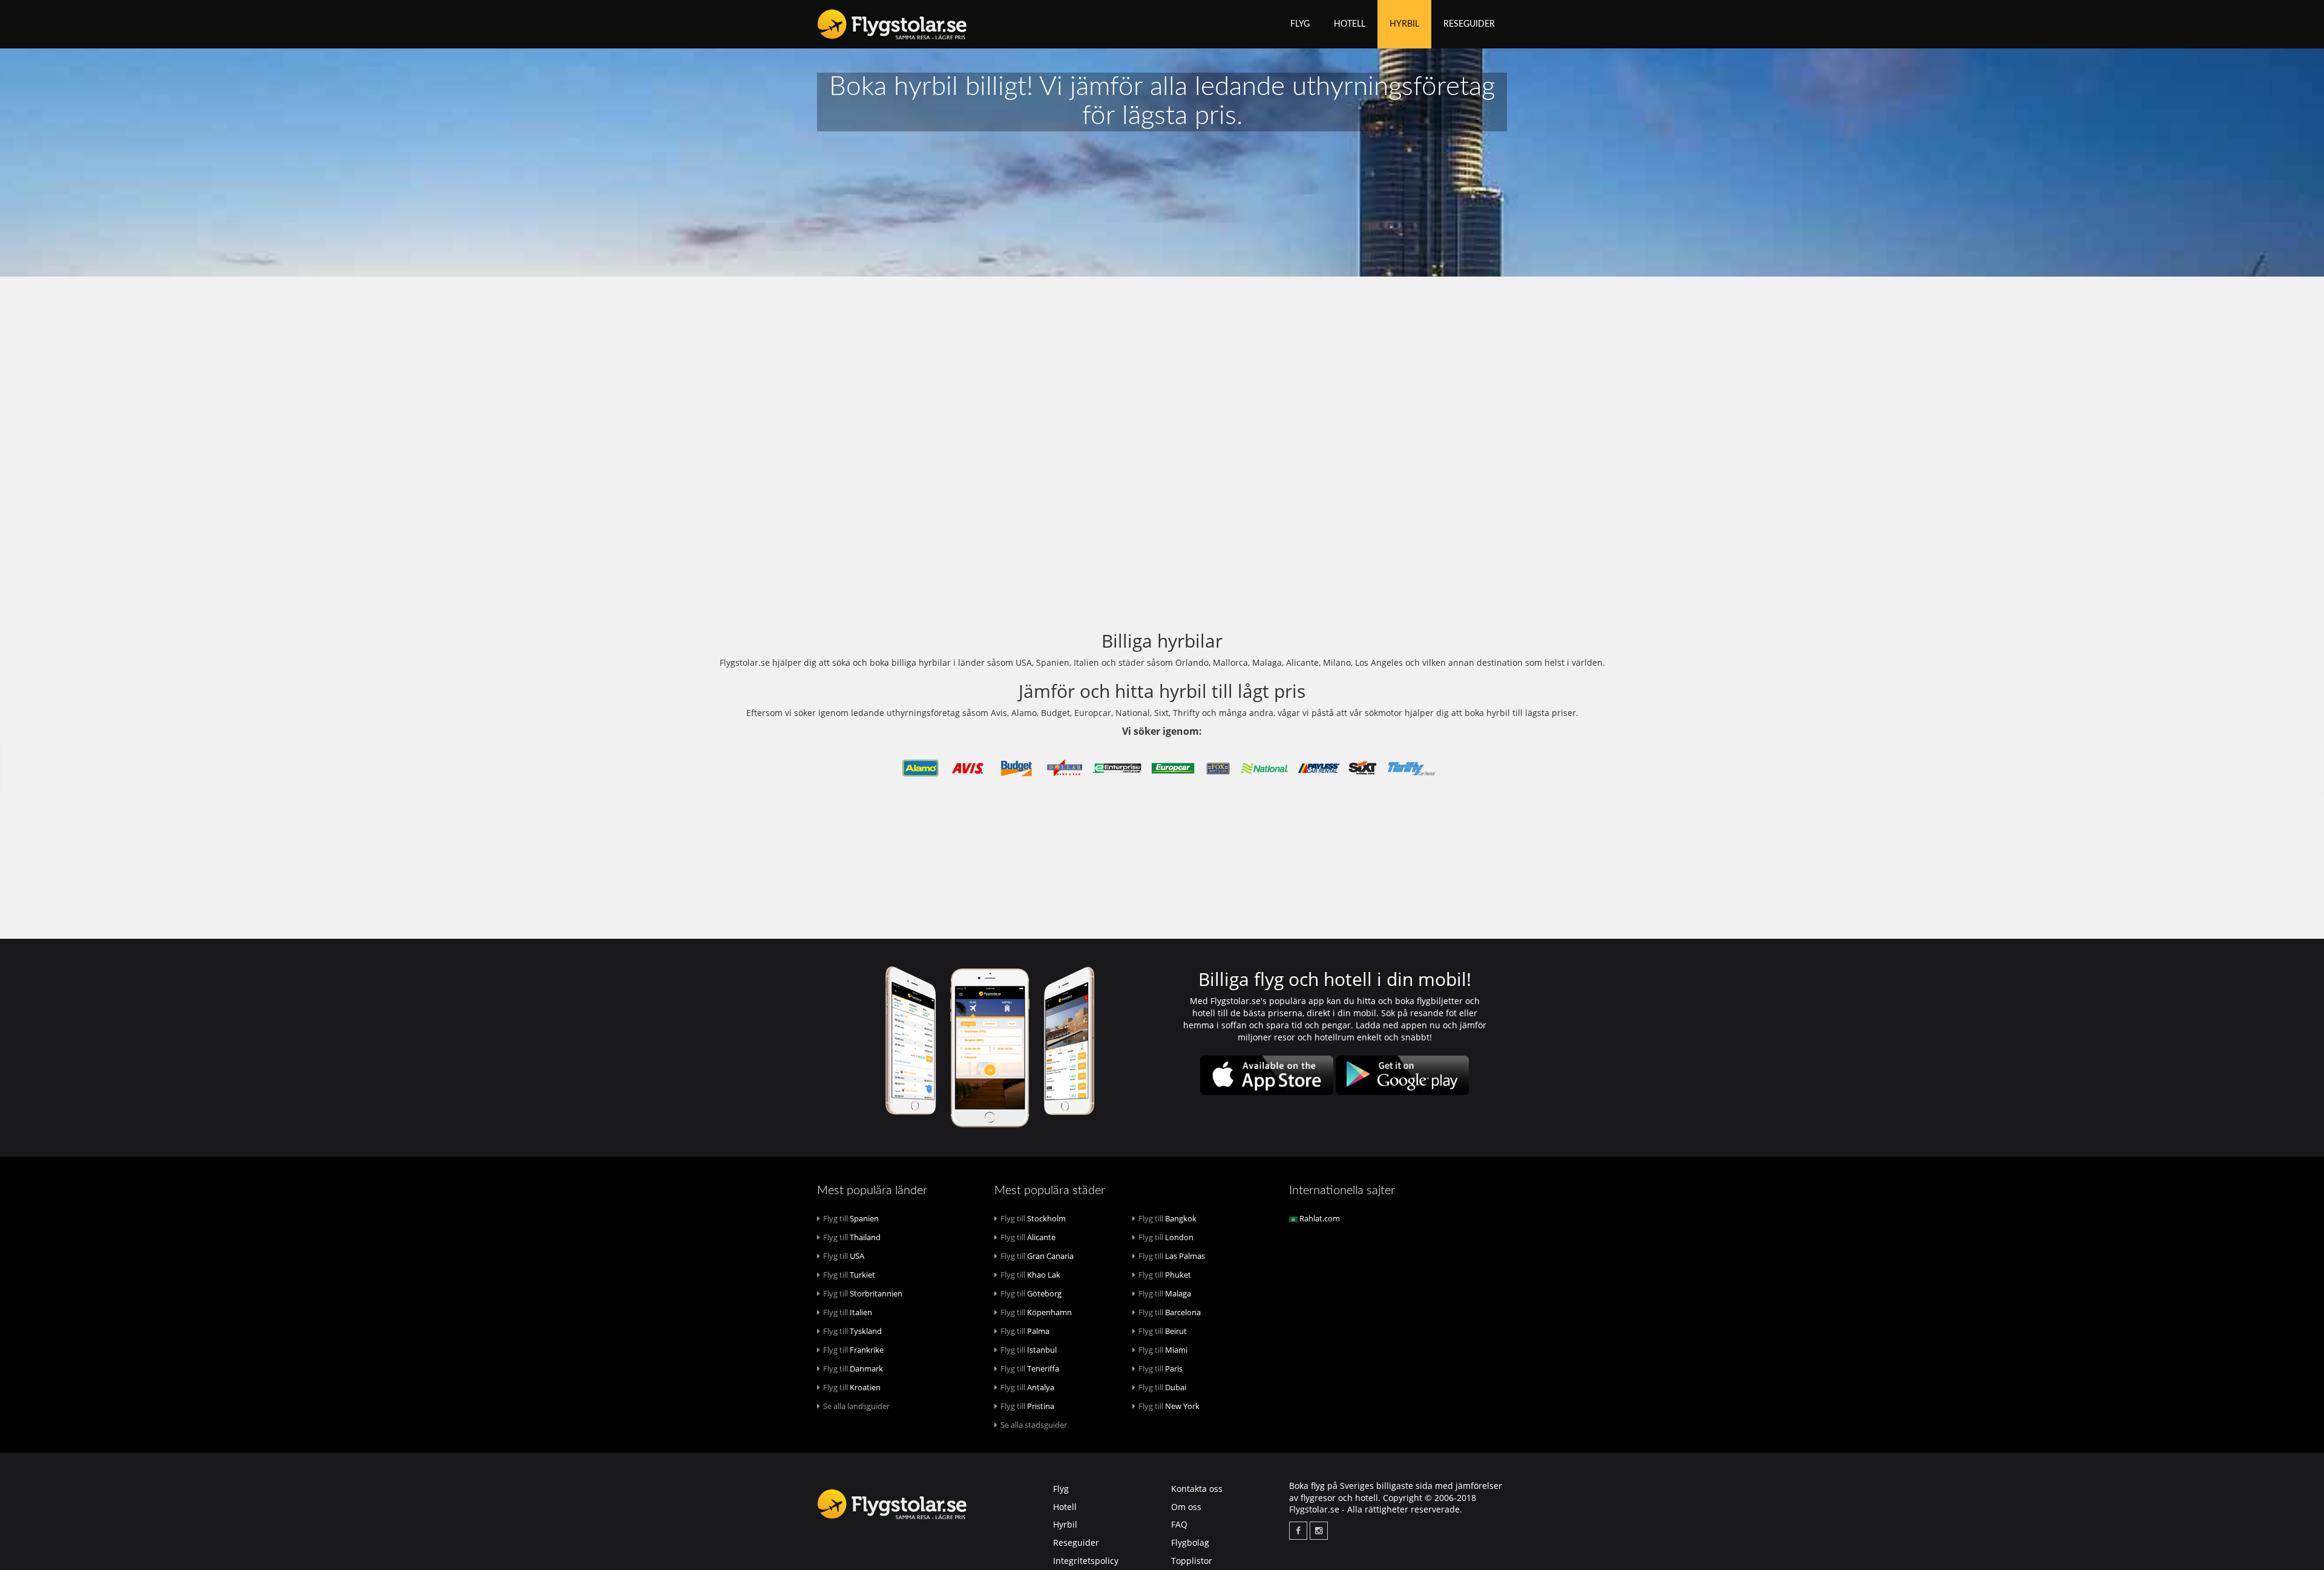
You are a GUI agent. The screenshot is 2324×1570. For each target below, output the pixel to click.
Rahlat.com (1319, 1218)
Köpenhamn (1036, 1312)
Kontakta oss (1197, 1489)
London (1166, 1237)
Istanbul (1029, 1350)
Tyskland (852, 1331)
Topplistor (1192, 1561)
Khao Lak (1030, 1275)
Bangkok (1167, 1218)
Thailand (852, 1237)
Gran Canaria (1037, 1256)
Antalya (1027, 1387)
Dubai (1162, 1387)
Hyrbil (1404, 24)
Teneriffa (1030, 1368)
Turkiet (849, 1275)
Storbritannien (863, 1293)
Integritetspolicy (1086, 1561)
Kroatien (852, 1387)
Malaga (1165, 1293)
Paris (1160, 1368)
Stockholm (1033, 1218)
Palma (1025, 1331)
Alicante (1028, 1237)
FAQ (1179, 1524)
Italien (848, 1312)
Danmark (853, 1368)
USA (844, 1256)
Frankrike (853, 1350)
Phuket (1165, 1275)
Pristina (1027, 1406)
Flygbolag (1190, 1542)
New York (1169, 1406)
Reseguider (1469, 24)
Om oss (1186, 1507)
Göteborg (1031, 1293)
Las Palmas (1172, 1256)
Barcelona (1170, 1312)
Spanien (851, 1218)
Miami (1163, 1350)
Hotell (1350, 24)
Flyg (1300, 24)
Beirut (1163, 1331)
